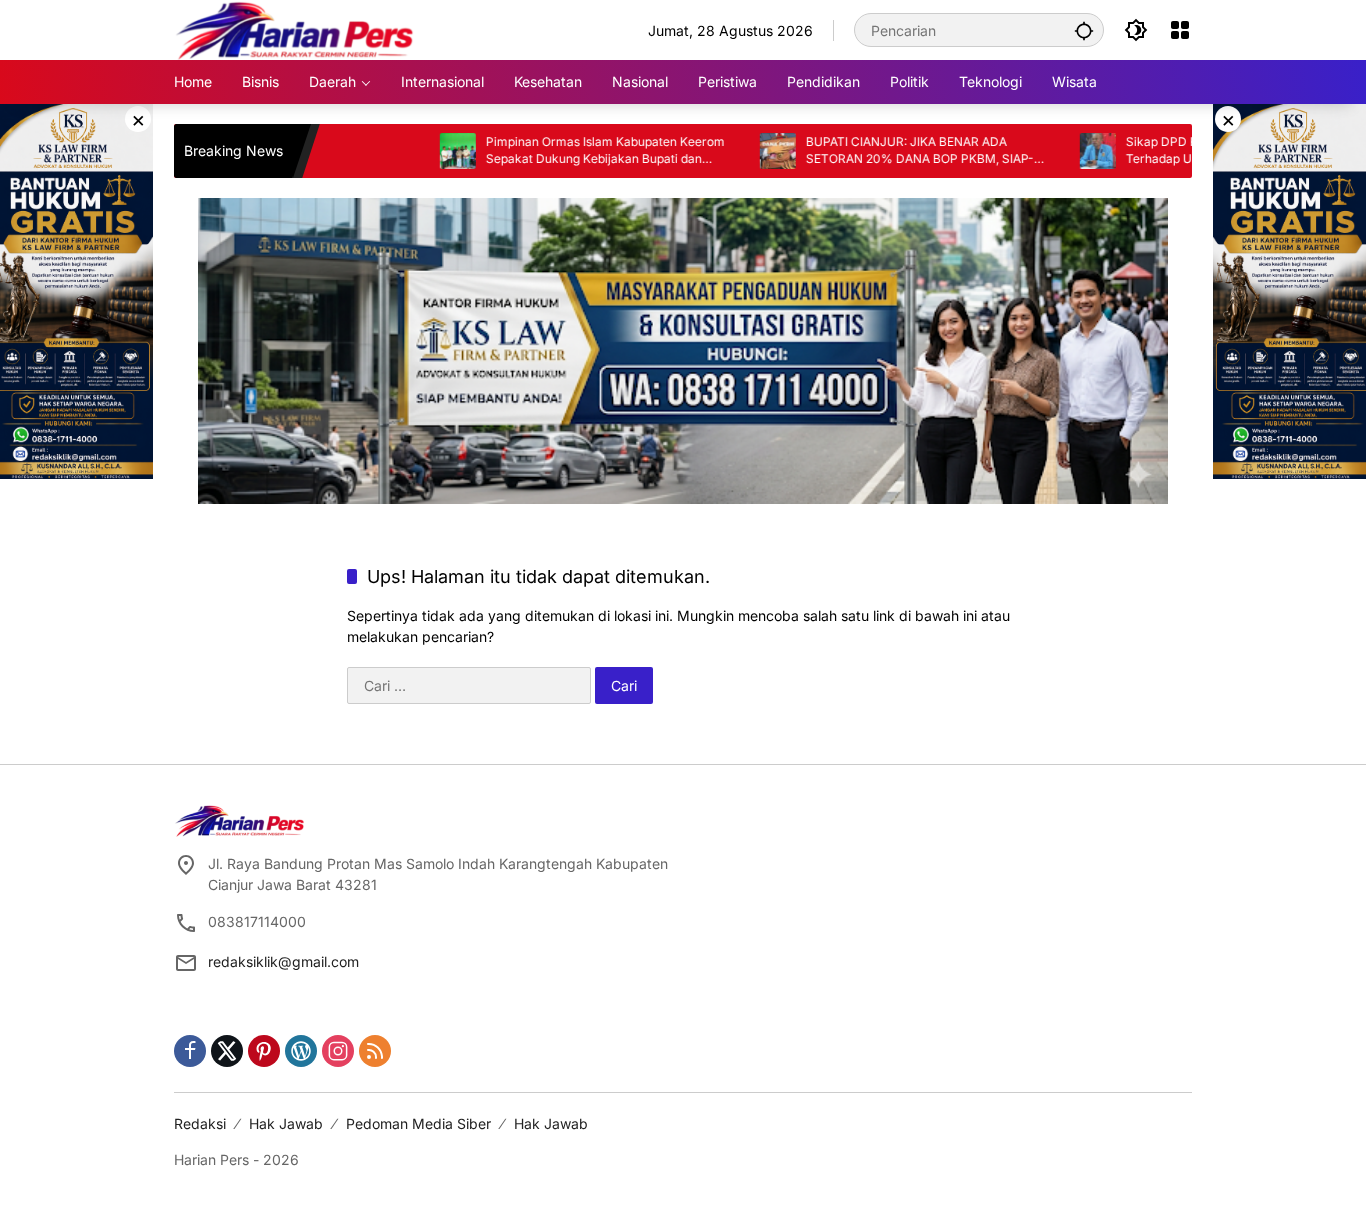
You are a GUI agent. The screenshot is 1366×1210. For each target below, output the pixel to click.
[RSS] (375, 1051)
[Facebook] (190, 1051)
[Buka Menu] (1180, 30)
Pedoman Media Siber (418, 1123)
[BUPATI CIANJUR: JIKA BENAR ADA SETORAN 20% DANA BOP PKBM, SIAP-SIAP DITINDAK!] (732, 151)
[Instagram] (338, 1051)
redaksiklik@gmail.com (283, 961)
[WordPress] (301, 1051)
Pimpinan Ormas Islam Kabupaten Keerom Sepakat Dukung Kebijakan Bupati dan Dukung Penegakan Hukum (559, 151)
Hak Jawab (286, 1123)
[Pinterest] (264, 1051)
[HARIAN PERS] (294, 28)
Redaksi (200, 1123)
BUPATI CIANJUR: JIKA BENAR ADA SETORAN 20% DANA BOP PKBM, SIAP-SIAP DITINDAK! (874, 151)
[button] (1084, 30)
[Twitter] (227, 1051)
